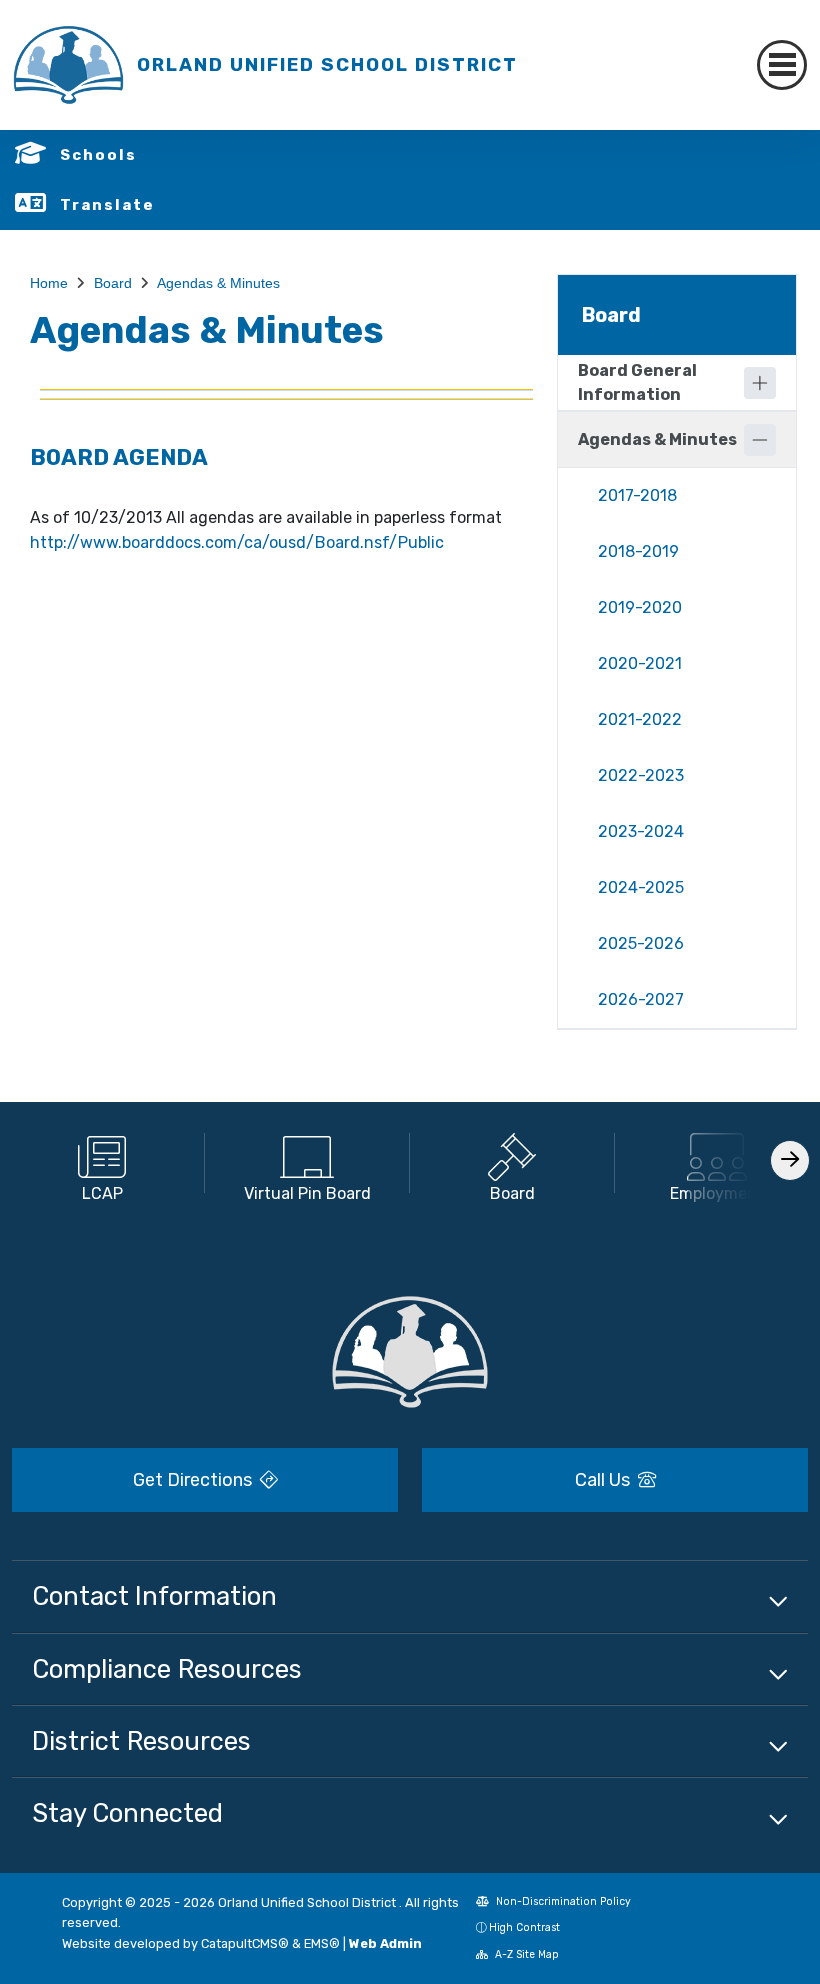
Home (49, 283)
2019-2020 (640, 607)
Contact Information (154, 1596)
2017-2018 (637, 495)
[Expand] (760, 383)
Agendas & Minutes (218, 283)
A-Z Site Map (525, 1954)
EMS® (322, 1943)
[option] (102, 1163)
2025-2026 (641, 943)
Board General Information (637, 382)
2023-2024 (641, 831)
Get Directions (194, 1480)
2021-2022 (640, 719)
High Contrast (524, 1927)
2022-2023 (641, 775)
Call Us (604, 1480)
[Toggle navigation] (782, 65)
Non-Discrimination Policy (562, 1901)
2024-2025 (641, 887)
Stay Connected (127, 1813)
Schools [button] (98, 155)
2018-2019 (638, 551)
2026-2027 (641, 999)
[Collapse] (760, 440)
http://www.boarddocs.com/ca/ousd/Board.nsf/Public (237, 542)
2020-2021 (640, 663)
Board (113, 283)
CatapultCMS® (245, 1943)
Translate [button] (107, 205)
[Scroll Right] (790, 1160)
